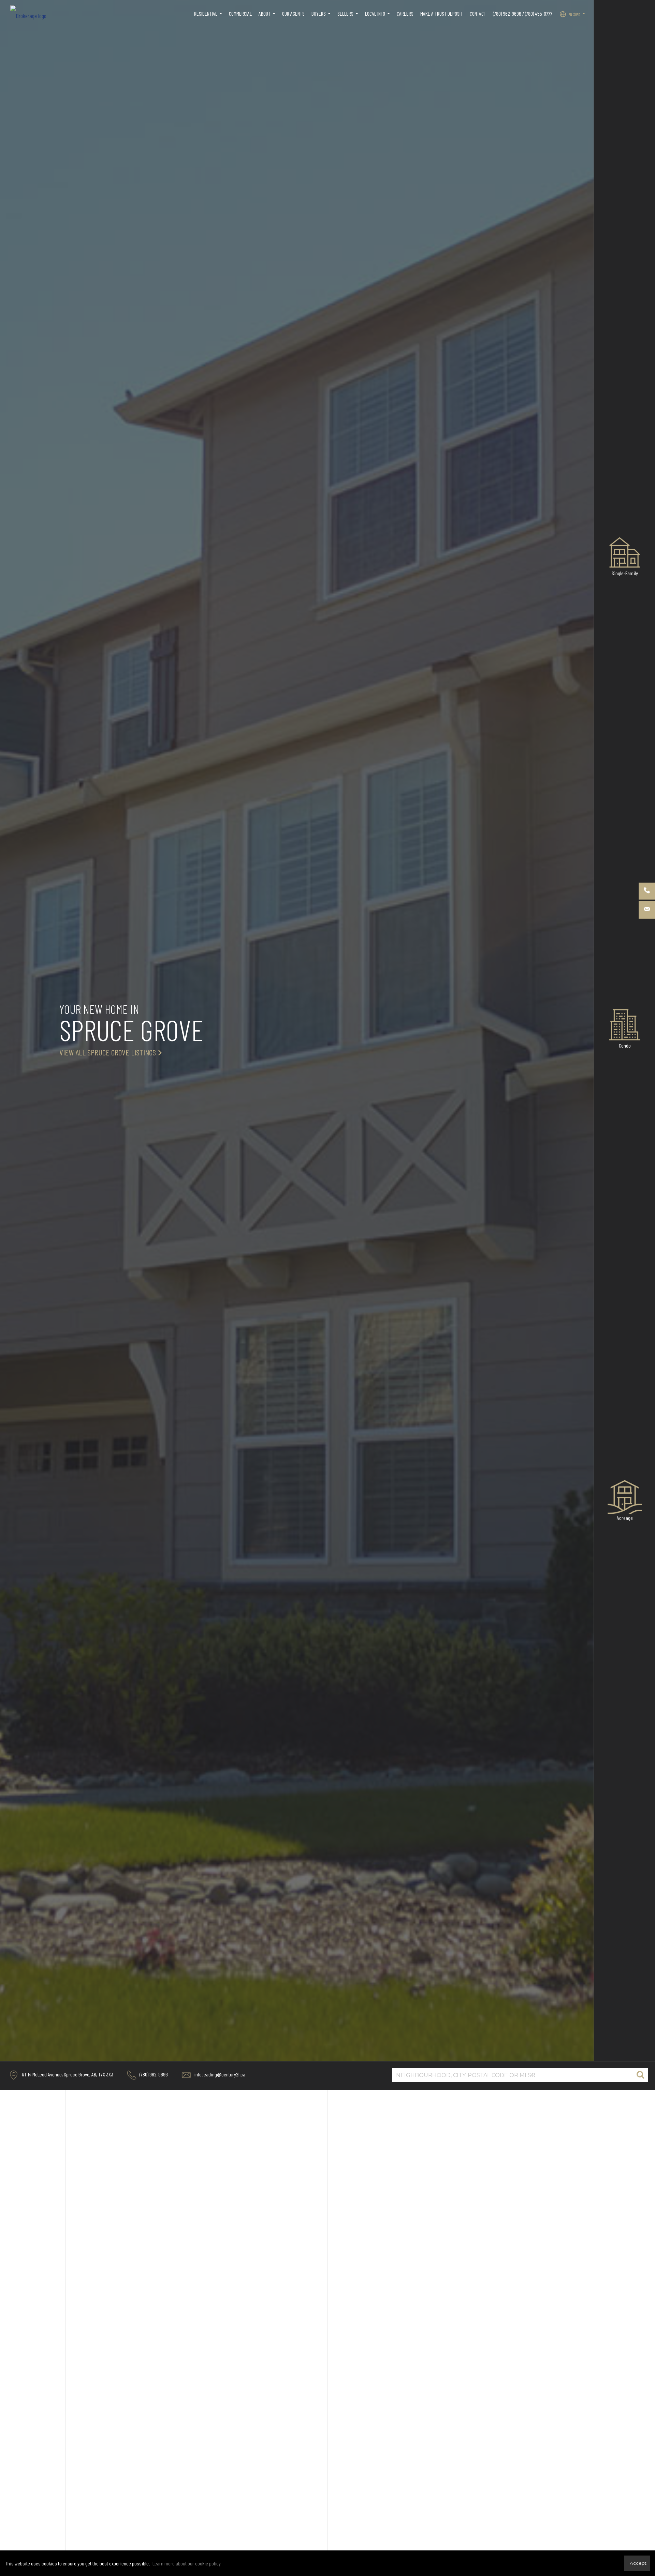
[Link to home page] (32, 14)
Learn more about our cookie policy (187, 2563)
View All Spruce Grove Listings (108, 1052)
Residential (209, 17)
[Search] (640, 2075)
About (268, 17)
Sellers (349, 17)
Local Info (378, 17)
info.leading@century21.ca (219, 2074)
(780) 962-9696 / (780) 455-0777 (523, 13)
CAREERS (405, 13)
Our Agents (293, 13)
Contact (478, 13)
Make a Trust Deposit (442, 13)
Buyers (322, 17)
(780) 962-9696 (153, 2074)
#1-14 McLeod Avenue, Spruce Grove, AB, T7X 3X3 (67, 2074)
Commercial (240, 13)
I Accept (637, 2563)
